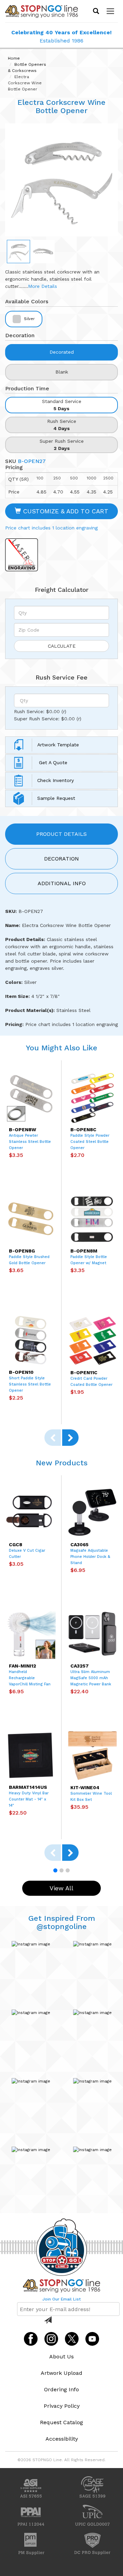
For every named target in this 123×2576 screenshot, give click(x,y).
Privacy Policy (62, 2406)
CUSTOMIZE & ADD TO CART (65, 511)
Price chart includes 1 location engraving (51, 528)
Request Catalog (61, 2422)
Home (14, 58)
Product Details (61, 834)
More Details (43, 286)
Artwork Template (58, 744)
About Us (61, 2357)
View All (61, 1888)
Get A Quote (52, 762)
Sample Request (56, 798)
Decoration (61, 859)
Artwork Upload (61, 2373)
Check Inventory (56, 780)
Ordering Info (61, 2389)
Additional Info (62, 883)
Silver (29, 319)
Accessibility (62, 2439)
